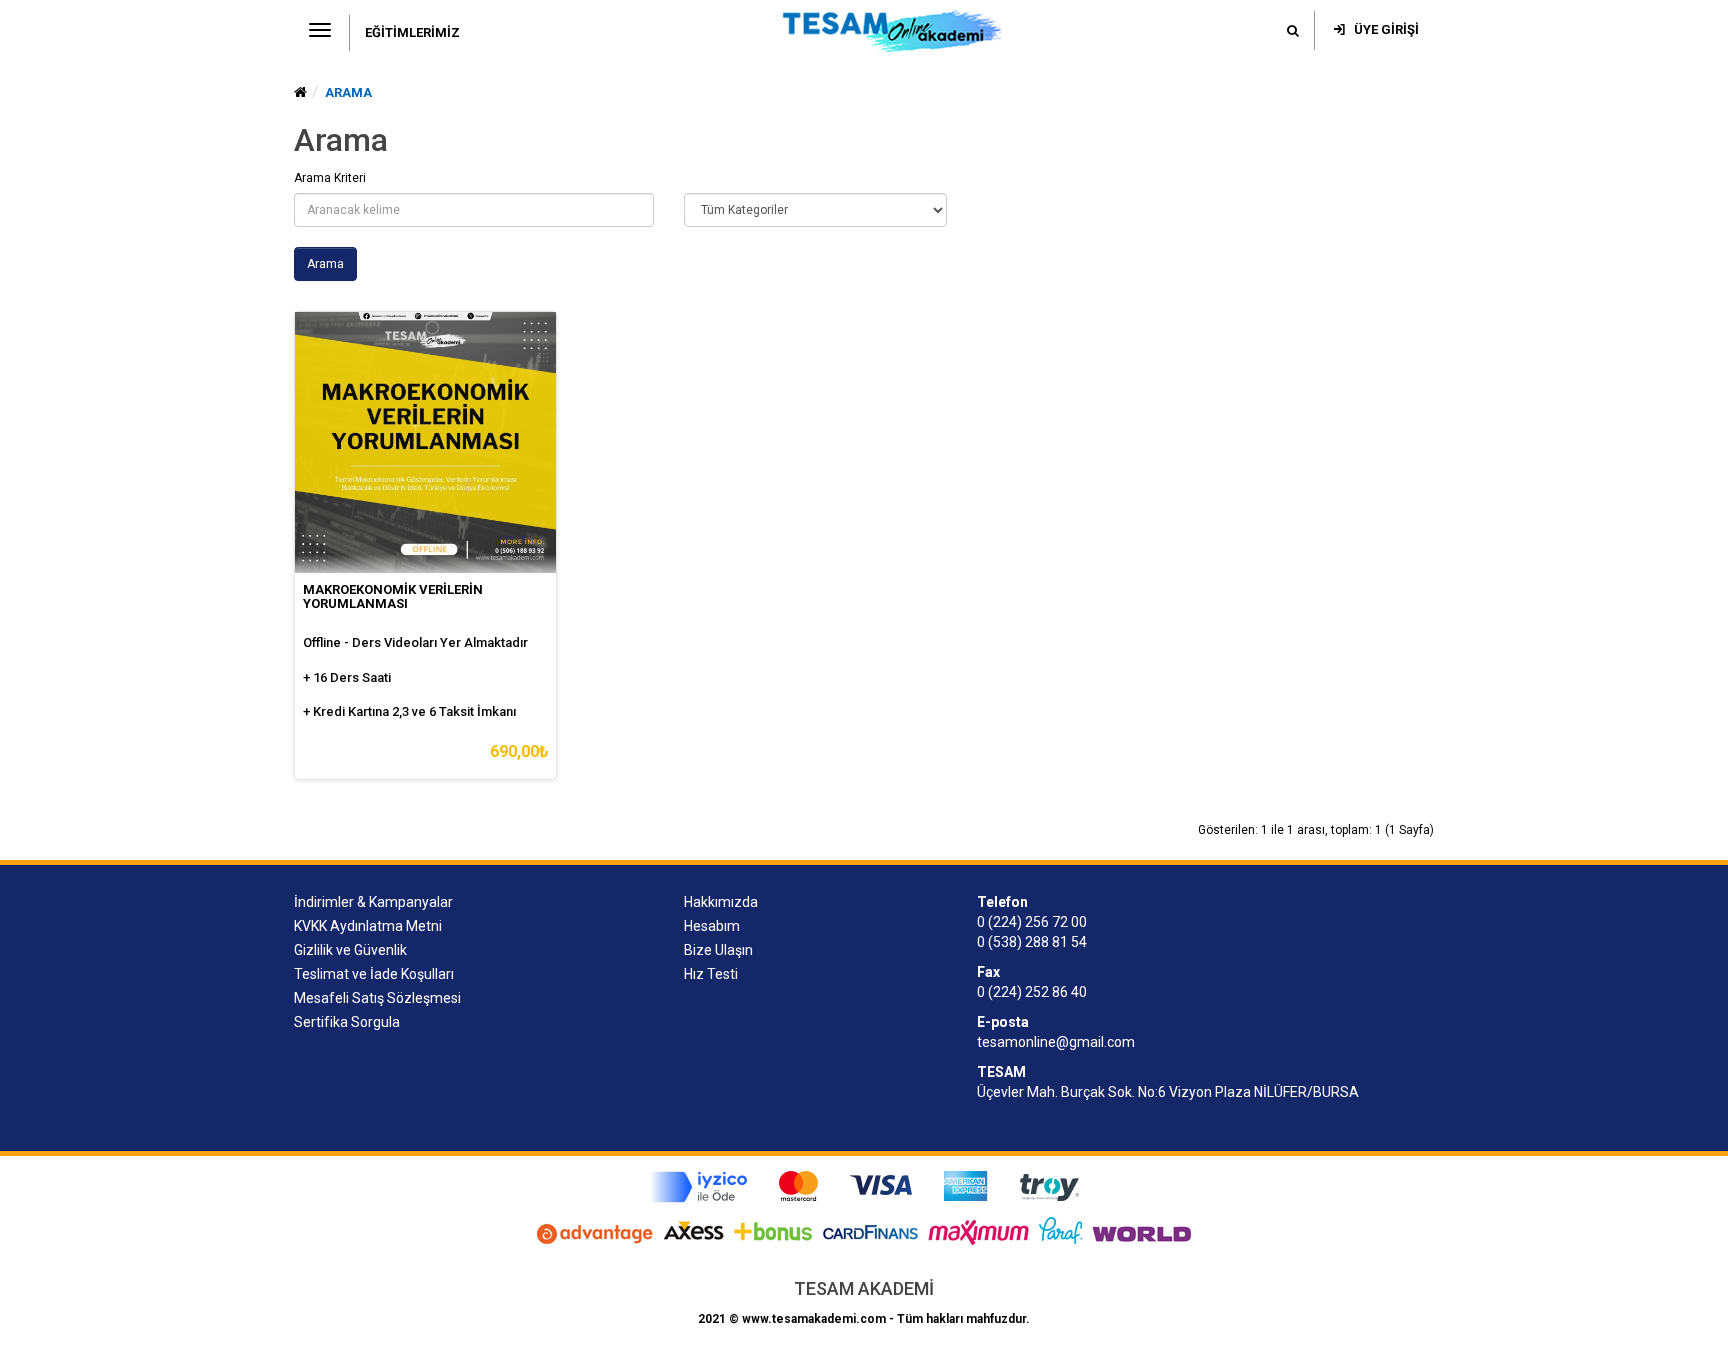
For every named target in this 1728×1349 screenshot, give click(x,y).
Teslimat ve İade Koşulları (374, 974)
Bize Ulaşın (718, 950)
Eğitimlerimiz (412, 32)
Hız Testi (711, 974)
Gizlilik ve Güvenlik (350, 950)
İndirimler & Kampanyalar (373, 902)
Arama (348, 92)
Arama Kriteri (330, 178)
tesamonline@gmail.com (1056, 1042)
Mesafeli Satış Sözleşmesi (377, 998)
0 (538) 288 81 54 (1032, 942)
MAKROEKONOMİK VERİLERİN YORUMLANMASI (393, 596)
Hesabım (712, 926)
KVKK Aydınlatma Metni (368, 926)
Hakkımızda (721, 902)
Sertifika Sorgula (347, 1022)
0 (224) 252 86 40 (1032, 992)
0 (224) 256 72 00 (1032, 922)
